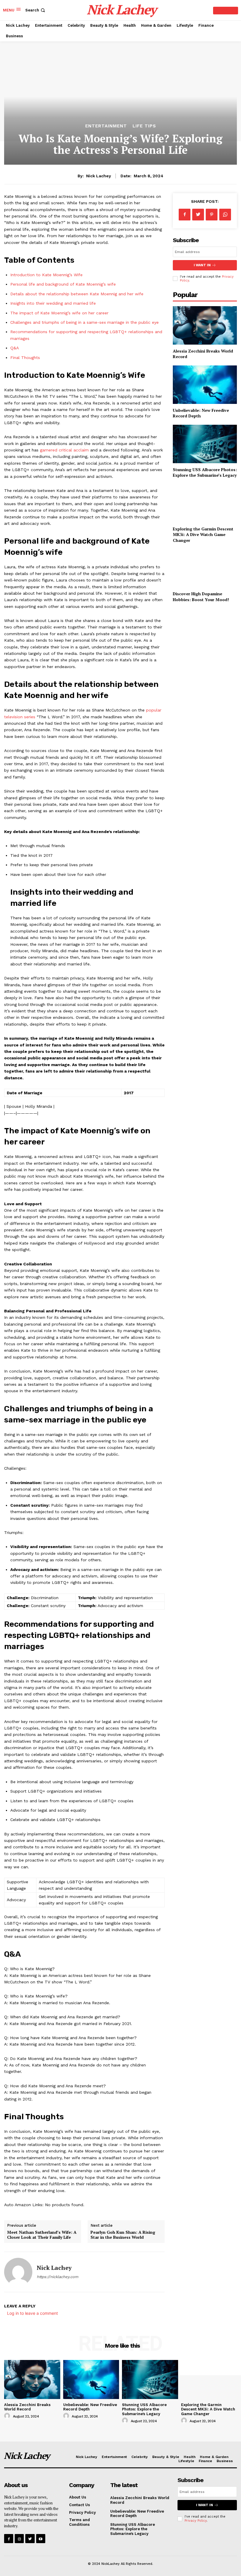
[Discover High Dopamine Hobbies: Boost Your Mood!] (205, 568)
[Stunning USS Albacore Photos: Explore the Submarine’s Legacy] (205, 444)
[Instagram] (19, 2539)
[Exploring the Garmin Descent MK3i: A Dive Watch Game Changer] (205, 503)
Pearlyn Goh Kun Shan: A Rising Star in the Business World (123, 2235)
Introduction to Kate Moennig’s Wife (46, 275)
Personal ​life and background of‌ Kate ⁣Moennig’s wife (63, 284)
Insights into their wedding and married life (53, 303)
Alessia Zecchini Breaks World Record (27, 2407)
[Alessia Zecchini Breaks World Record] (205, 325)
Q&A (15, 348)
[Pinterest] (212, 215)
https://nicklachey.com (57, 2277)
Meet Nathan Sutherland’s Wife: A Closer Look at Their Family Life (42, 2235)
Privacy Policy (196, 2521)
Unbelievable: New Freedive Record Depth (137, 2514)
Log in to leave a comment (32, 2313)
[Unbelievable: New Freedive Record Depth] (205, 385)
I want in (202, 265)
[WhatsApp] (225, 215)
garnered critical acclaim (64, 450)
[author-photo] (8, 2416)
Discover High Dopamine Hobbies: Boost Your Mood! (201, 597)
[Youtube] (41, 2539)
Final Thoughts (25, 358)
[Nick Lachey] (18, 2272)
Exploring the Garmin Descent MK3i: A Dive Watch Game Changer (203, 535)
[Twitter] (198, 215)
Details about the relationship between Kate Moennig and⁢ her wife (77, 294)
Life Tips (144, 126)
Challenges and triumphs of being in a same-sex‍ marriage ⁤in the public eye (84, 322)
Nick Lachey (99, 176)
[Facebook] (185, 215)
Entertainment (106, 126)
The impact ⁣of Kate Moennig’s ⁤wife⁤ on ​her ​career (59, 313)
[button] (36, 10)
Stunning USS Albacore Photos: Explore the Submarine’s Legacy (205, 472)
